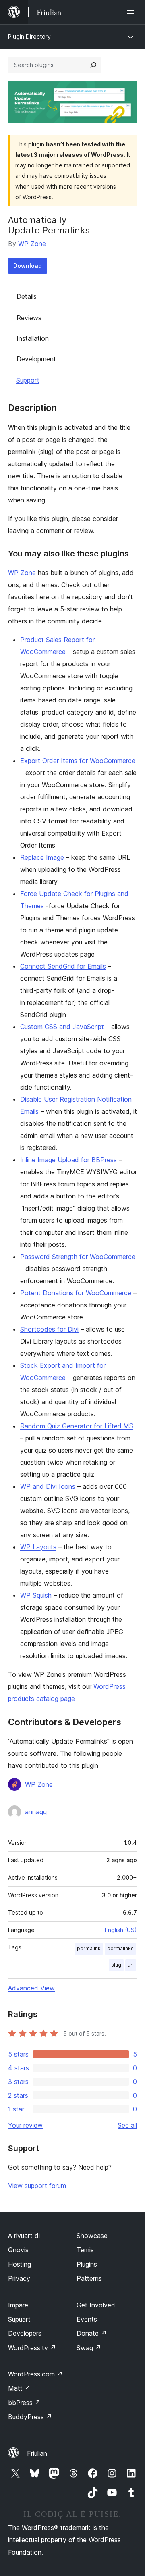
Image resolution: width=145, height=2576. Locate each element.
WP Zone (32, 244)
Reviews (29, 318)
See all (127, 2125)
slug (116, 1965)
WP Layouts (38, 1547)
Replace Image (42, 857)
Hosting (20, 2264)
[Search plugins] (93, 65)
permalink (89, 1948)
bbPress (24, 2403)
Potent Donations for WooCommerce (76, 1293)
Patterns (89, 2278)
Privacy (19, 2278)
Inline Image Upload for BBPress (68, 1160)
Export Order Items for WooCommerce (78, 761)
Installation (33, 338)
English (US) (121, 1930)
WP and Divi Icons (48, 1486)
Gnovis (18, 2250)
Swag (89, 2348)
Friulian (37, 2453)
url (131, 1965)
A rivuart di (24, 2236)
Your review (25, 2125)
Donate (92, 2333)
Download (28, 266)
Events (87, 2319)
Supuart (19, 2319)
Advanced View (31, 1988)
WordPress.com (35, 2374)
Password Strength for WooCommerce (78, 1257)
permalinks (120, 1948)
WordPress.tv (32, 2348)
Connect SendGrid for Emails (63, 966)
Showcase (92, 2236)
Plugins (87, 2264)
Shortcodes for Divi (49, 1329)
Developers (25, 2333)
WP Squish (36, 1595)
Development (36, 359)
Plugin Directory (29, 36)
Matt (19, 2388)
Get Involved (96, 2305)
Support (28, 380)
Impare (18, 2305)
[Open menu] (132, 12)
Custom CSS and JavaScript (62, 1027)
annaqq (36, 1812)
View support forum (37, 2186)
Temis (85, 2250)
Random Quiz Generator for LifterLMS (77, 1426)
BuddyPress (30, 2417)
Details (27, 296)
